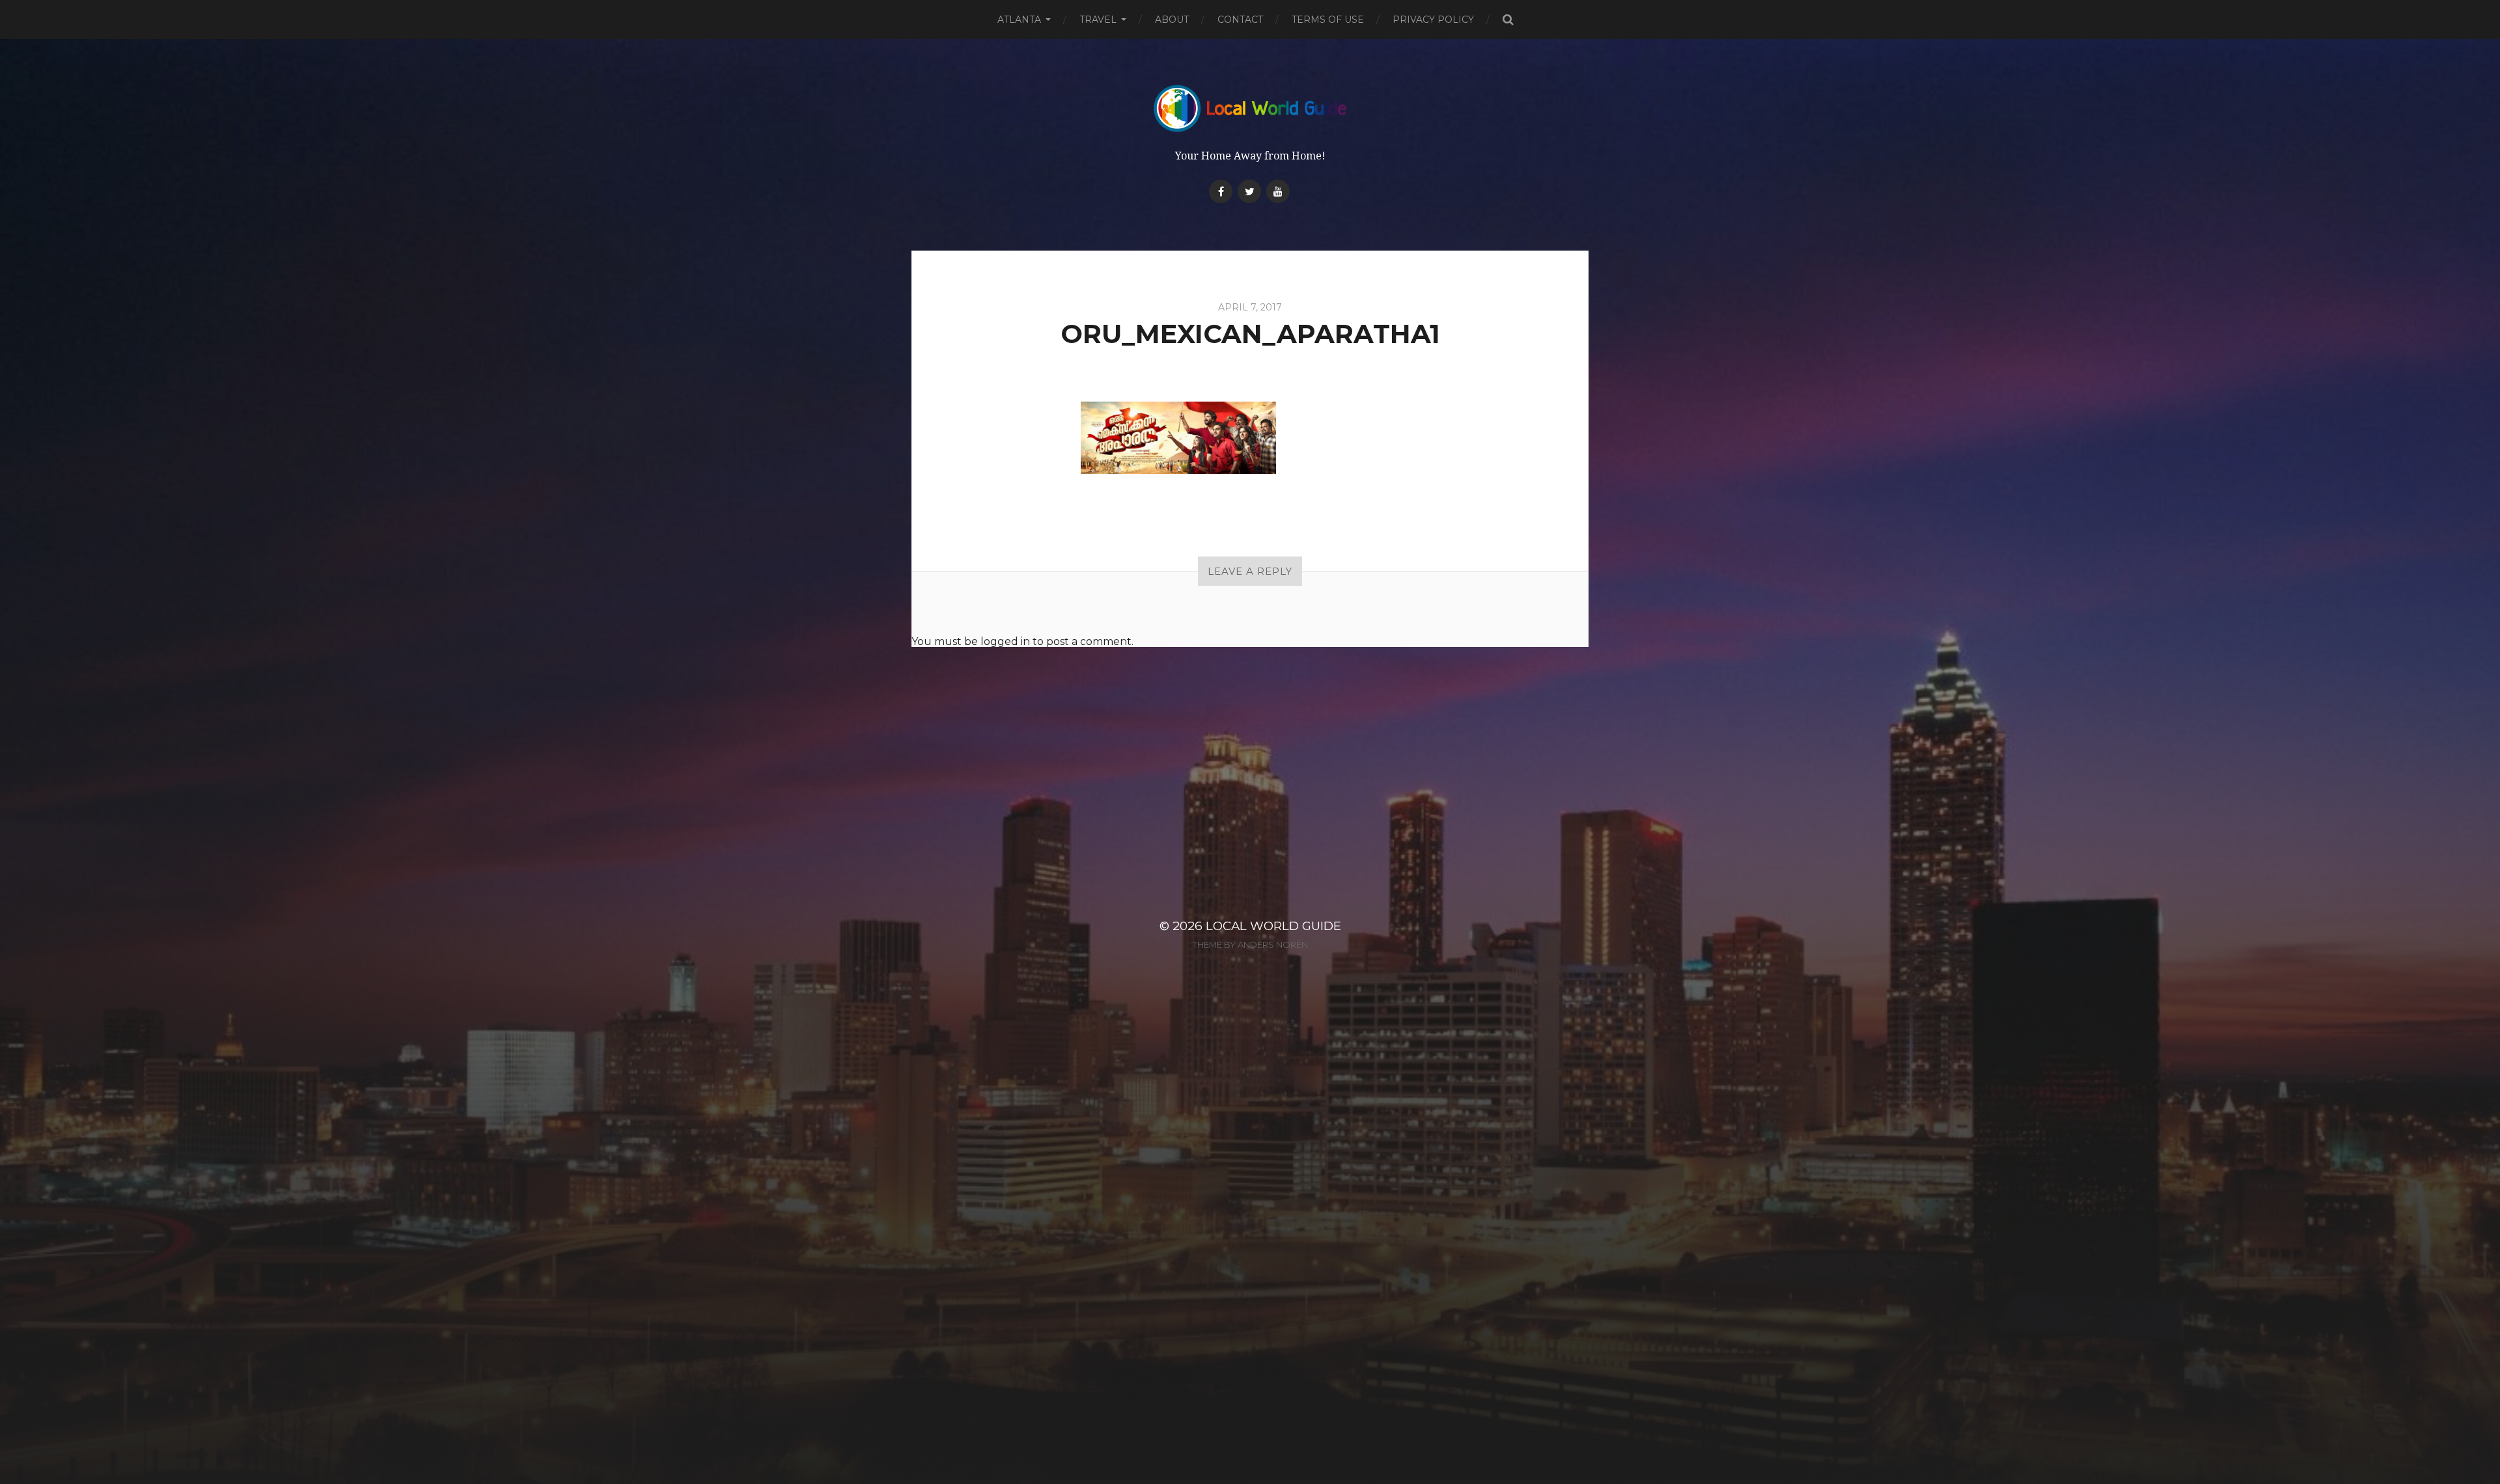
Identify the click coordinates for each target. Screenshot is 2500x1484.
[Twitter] (1249, 191)
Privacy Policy (1433, 20)
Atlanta (1019, 20)
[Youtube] (1278, 191)
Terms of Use (1328, 20)
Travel (1098, 20)
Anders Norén (1273, 944)
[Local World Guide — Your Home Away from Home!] (1250, 108)
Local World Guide (1273, 926)
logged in (1005, 641)
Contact (1240, 20)
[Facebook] (1221, 191)
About (1172, 20)
